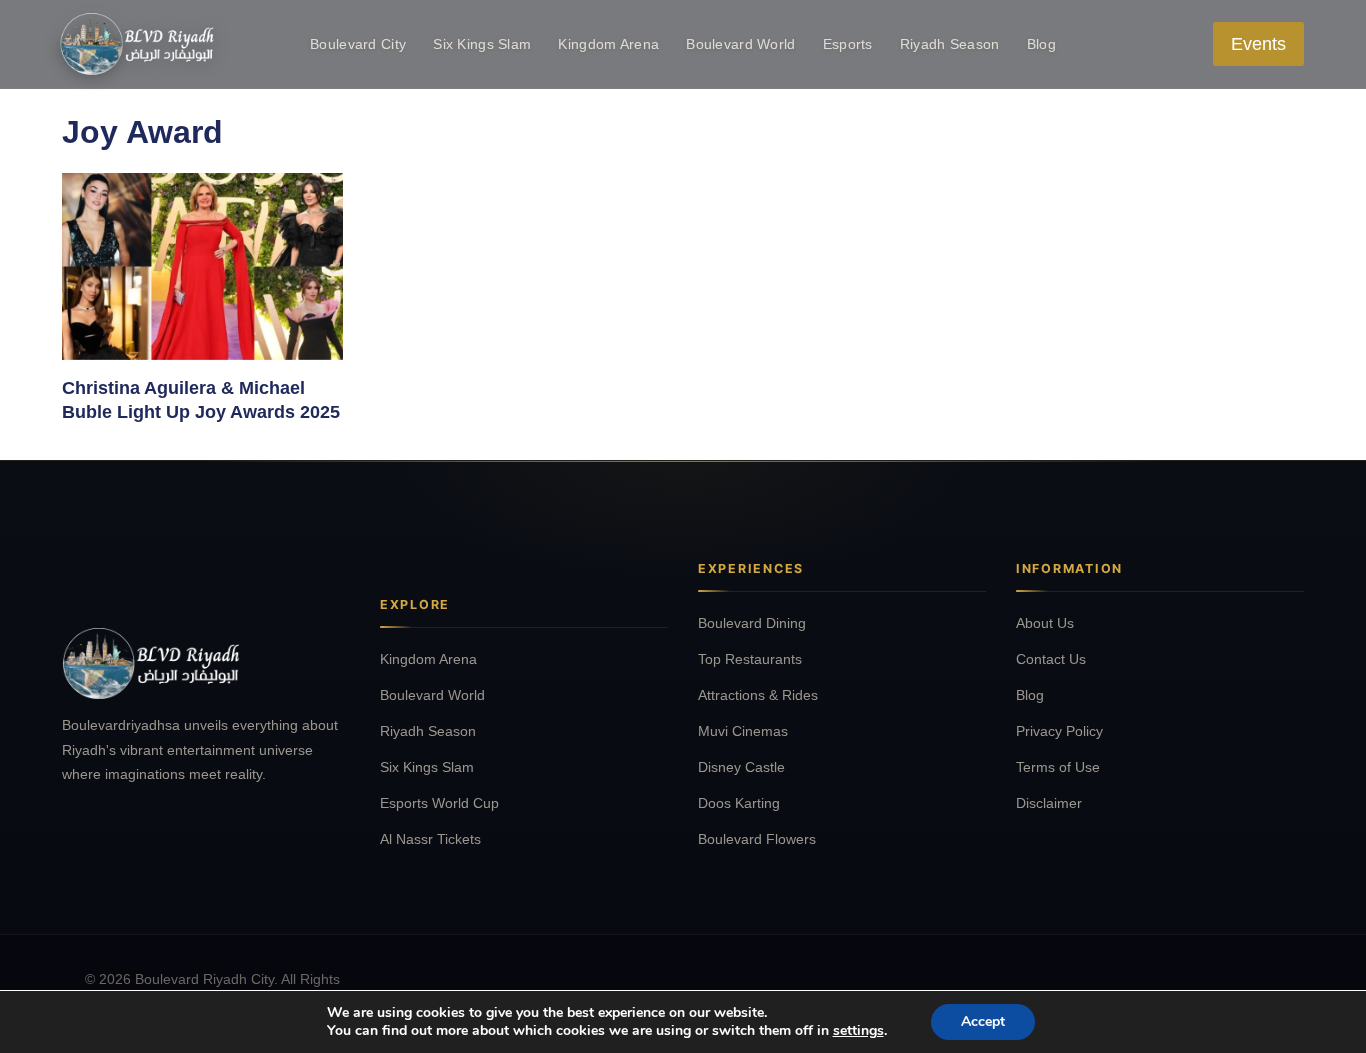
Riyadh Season (950, 44)
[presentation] (202, 266)
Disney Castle (741, 767)
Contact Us (1051, 659)
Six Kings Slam (482, 44)
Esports (848, 44)
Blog (1041, 44)
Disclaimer (1049, 803)
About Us (1045, 623)
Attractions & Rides (758, 695)
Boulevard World (740, 44)
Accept (983, 1021)
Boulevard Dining (752, 623)
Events (1258, 44)
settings (858, 1031)
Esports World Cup (439, 803)
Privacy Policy (1059, 731)
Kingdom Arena (608, 44)
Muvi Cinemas (743, 731)
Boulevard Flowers (757, 839)
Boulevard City (358, 44)
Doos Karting (739, 803)
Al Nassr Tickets (430, 839)
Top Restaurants (750, 659)
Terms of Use (1058, 767)
